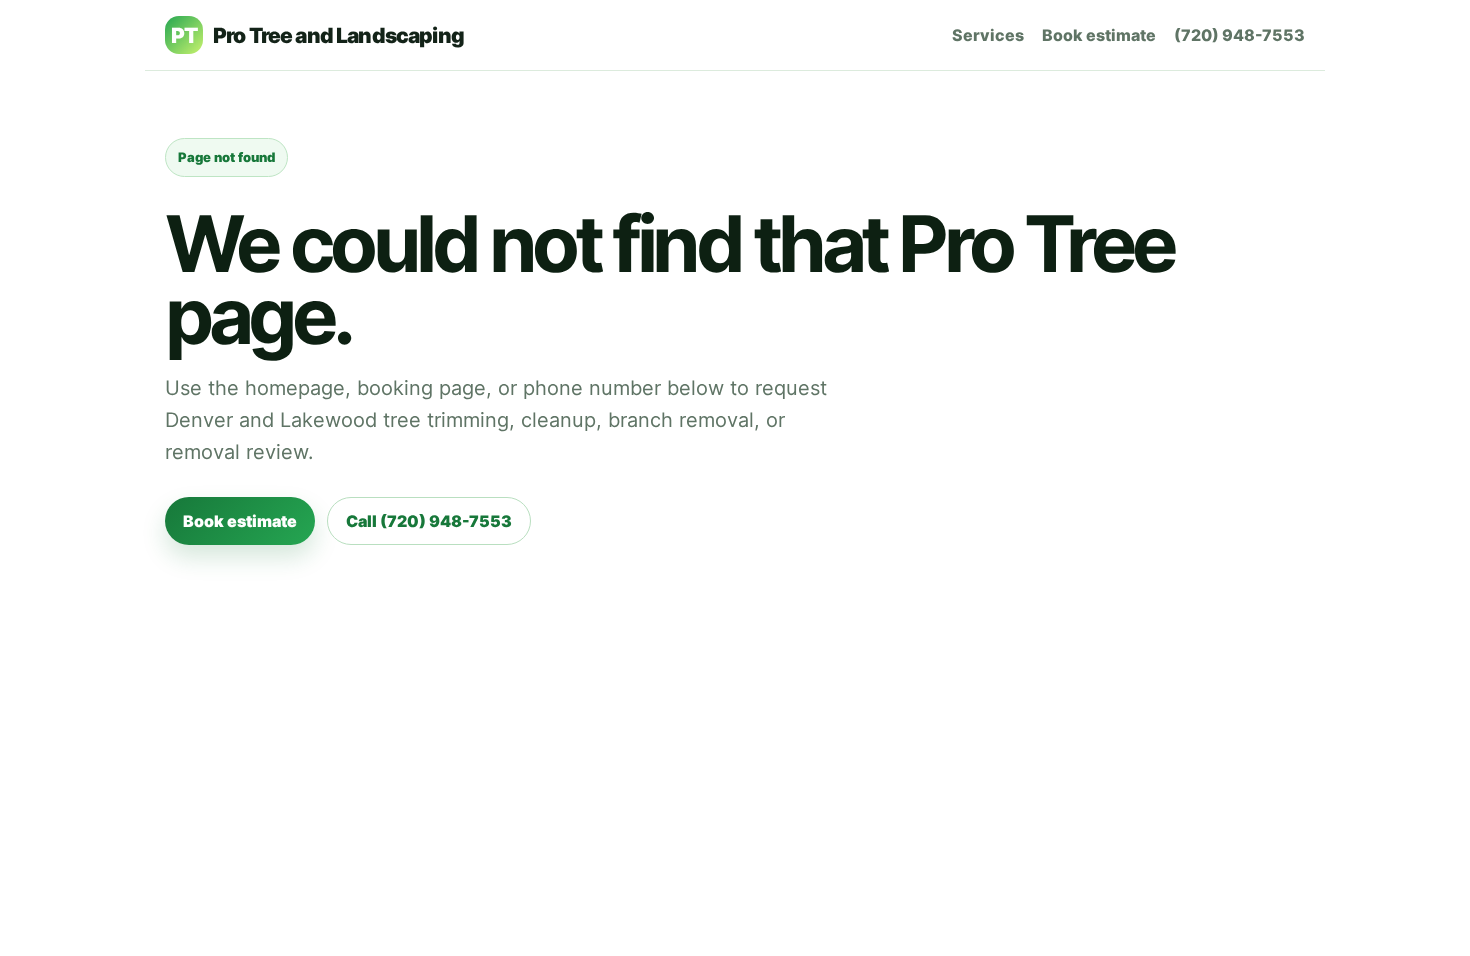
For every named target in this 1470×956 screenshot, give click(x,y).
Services (988, 35)
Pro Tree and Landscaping (317, 35)
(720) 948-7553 (1239, 35)
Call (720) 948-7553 (429, 521)
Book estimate (1099, 35)
